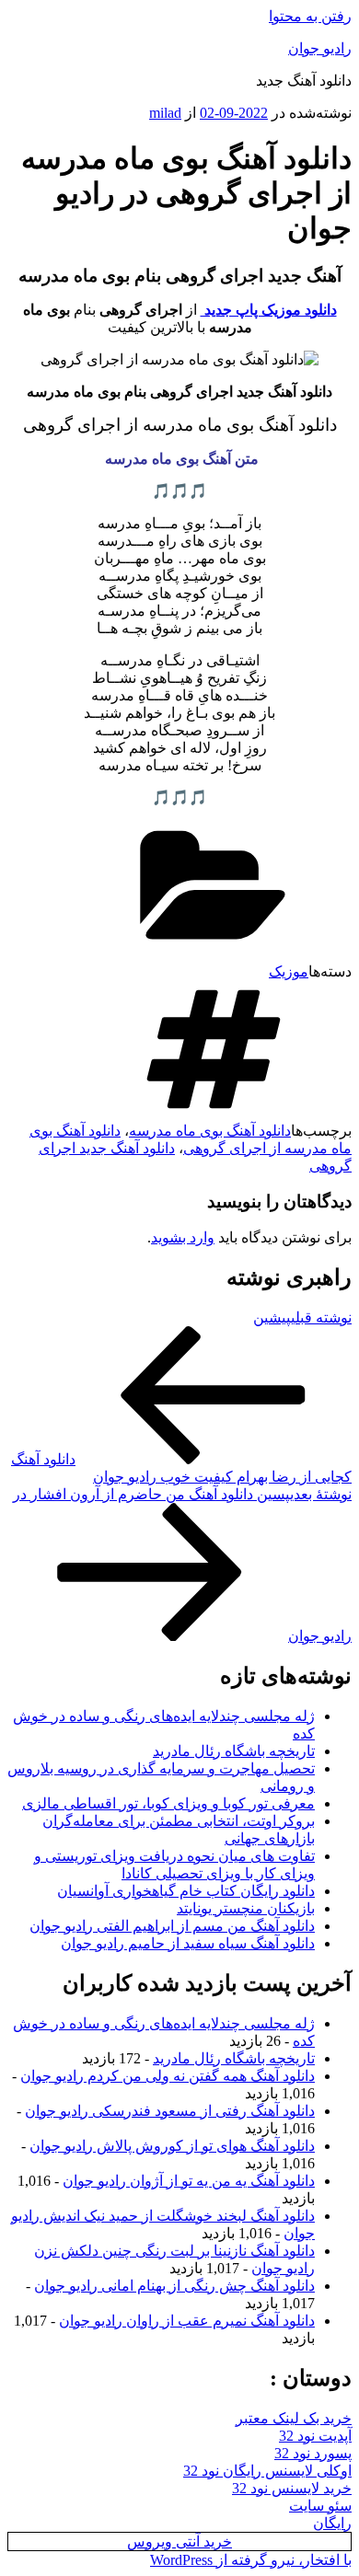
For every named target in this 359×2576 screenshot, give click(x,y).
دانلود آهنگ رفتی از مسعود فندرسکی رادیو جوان (170, 2111)
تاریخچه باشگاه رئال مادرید (234, 1751)
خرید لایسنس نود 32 (292, 2488)
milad (165, 113)
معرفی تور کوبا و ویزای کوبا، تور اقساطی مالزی (168, 1803)
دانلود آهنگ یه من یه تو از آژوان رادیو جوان (189, 2181)
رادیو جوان (320, 48)
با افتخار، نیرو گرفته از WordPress (251, 2560)
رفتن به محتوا (310, 16)
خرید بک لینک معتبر (294, 2418)
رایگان (332, 2523)
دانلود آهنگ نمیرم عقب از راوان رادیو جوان (187, 2321)
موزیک (289, 971)
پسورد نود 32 (313, 2453)
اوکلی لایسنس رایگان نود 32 (267, 2471)
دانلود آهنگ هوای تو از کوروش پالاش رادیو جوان (172, 2146)
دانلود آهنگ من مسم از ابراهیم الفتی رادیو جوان (172, 1926)
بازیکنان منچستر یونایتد (246, 1908)
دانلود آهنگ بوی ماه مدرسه (210, 1131)
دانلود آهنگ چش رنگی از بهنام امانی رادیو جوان (174, 2286)
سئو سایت (320, 2506)
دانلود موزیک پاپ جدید (269, 310)
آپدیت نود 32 (315, 2436)
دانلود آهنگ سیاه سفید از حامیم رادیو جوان (188, 1943)
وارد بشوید (183, 1237)
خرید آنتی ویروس (179, 2541)
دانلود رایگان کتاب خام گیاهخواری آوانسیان (186, 1891)
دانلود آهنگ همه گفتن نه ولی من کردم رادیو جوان (168, 2076)
